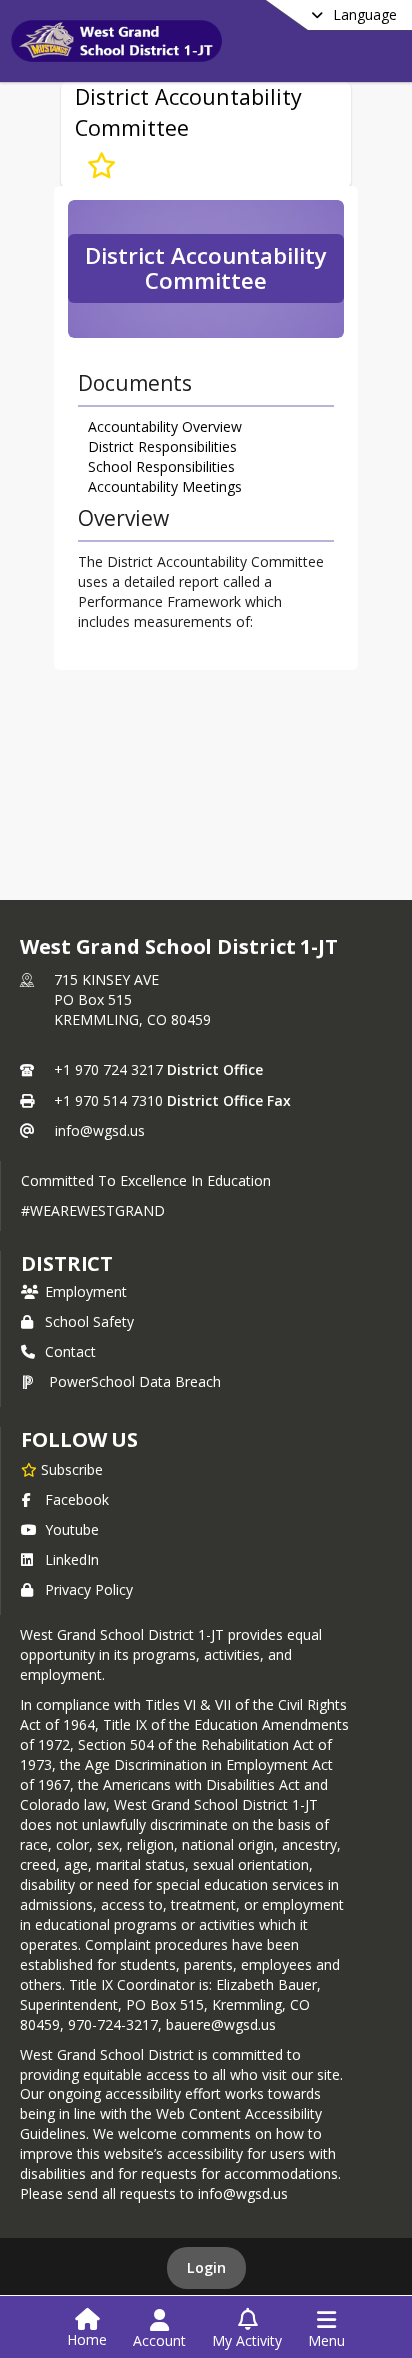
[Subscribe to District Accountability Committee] (101, 166)
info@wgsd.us (100, 1130)
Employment (86, 1291)
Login (206, 2267)
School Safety (89, 1321)
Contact (70, 1351)
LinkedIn (72, 1559)
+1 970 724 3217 (108, 1069)
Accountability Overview (165, 426)
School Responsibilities (161, 466)
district (67, 1263)
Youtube (72, 1529)
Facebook (77, 1499)
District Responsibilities (162, 446)
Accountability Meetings (165, 486)
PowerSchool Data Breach (135, 1381)
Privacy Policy (89, 1589)
